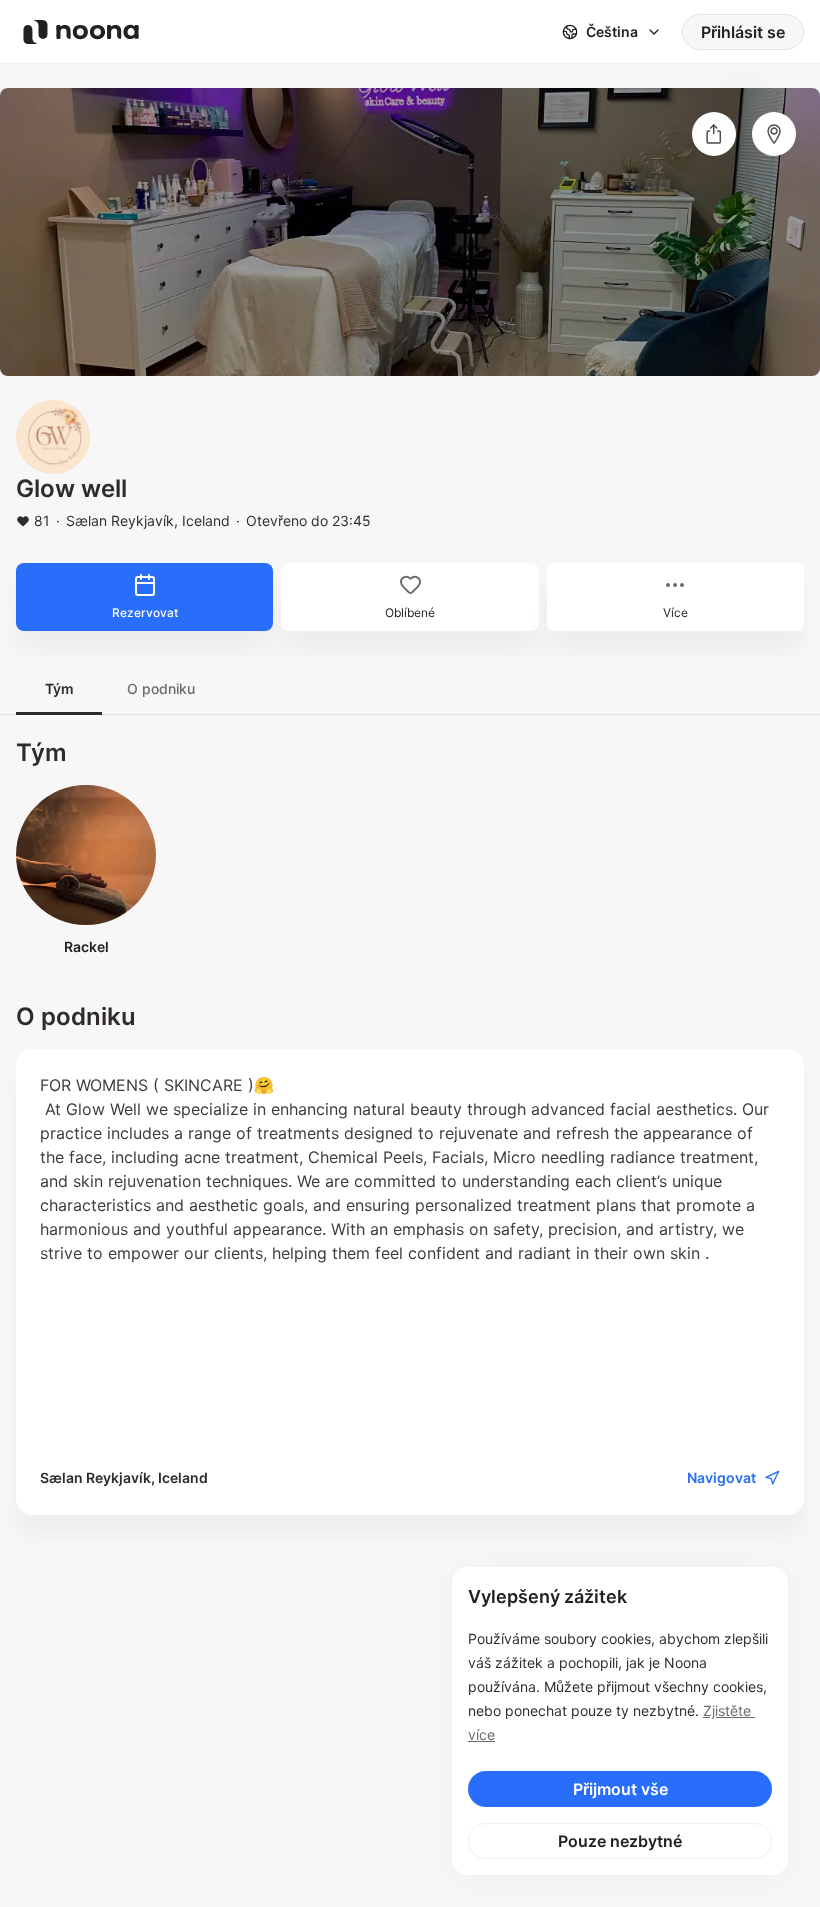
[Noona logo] (81, 32)
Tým (59, 688)
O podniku (161, 688)
